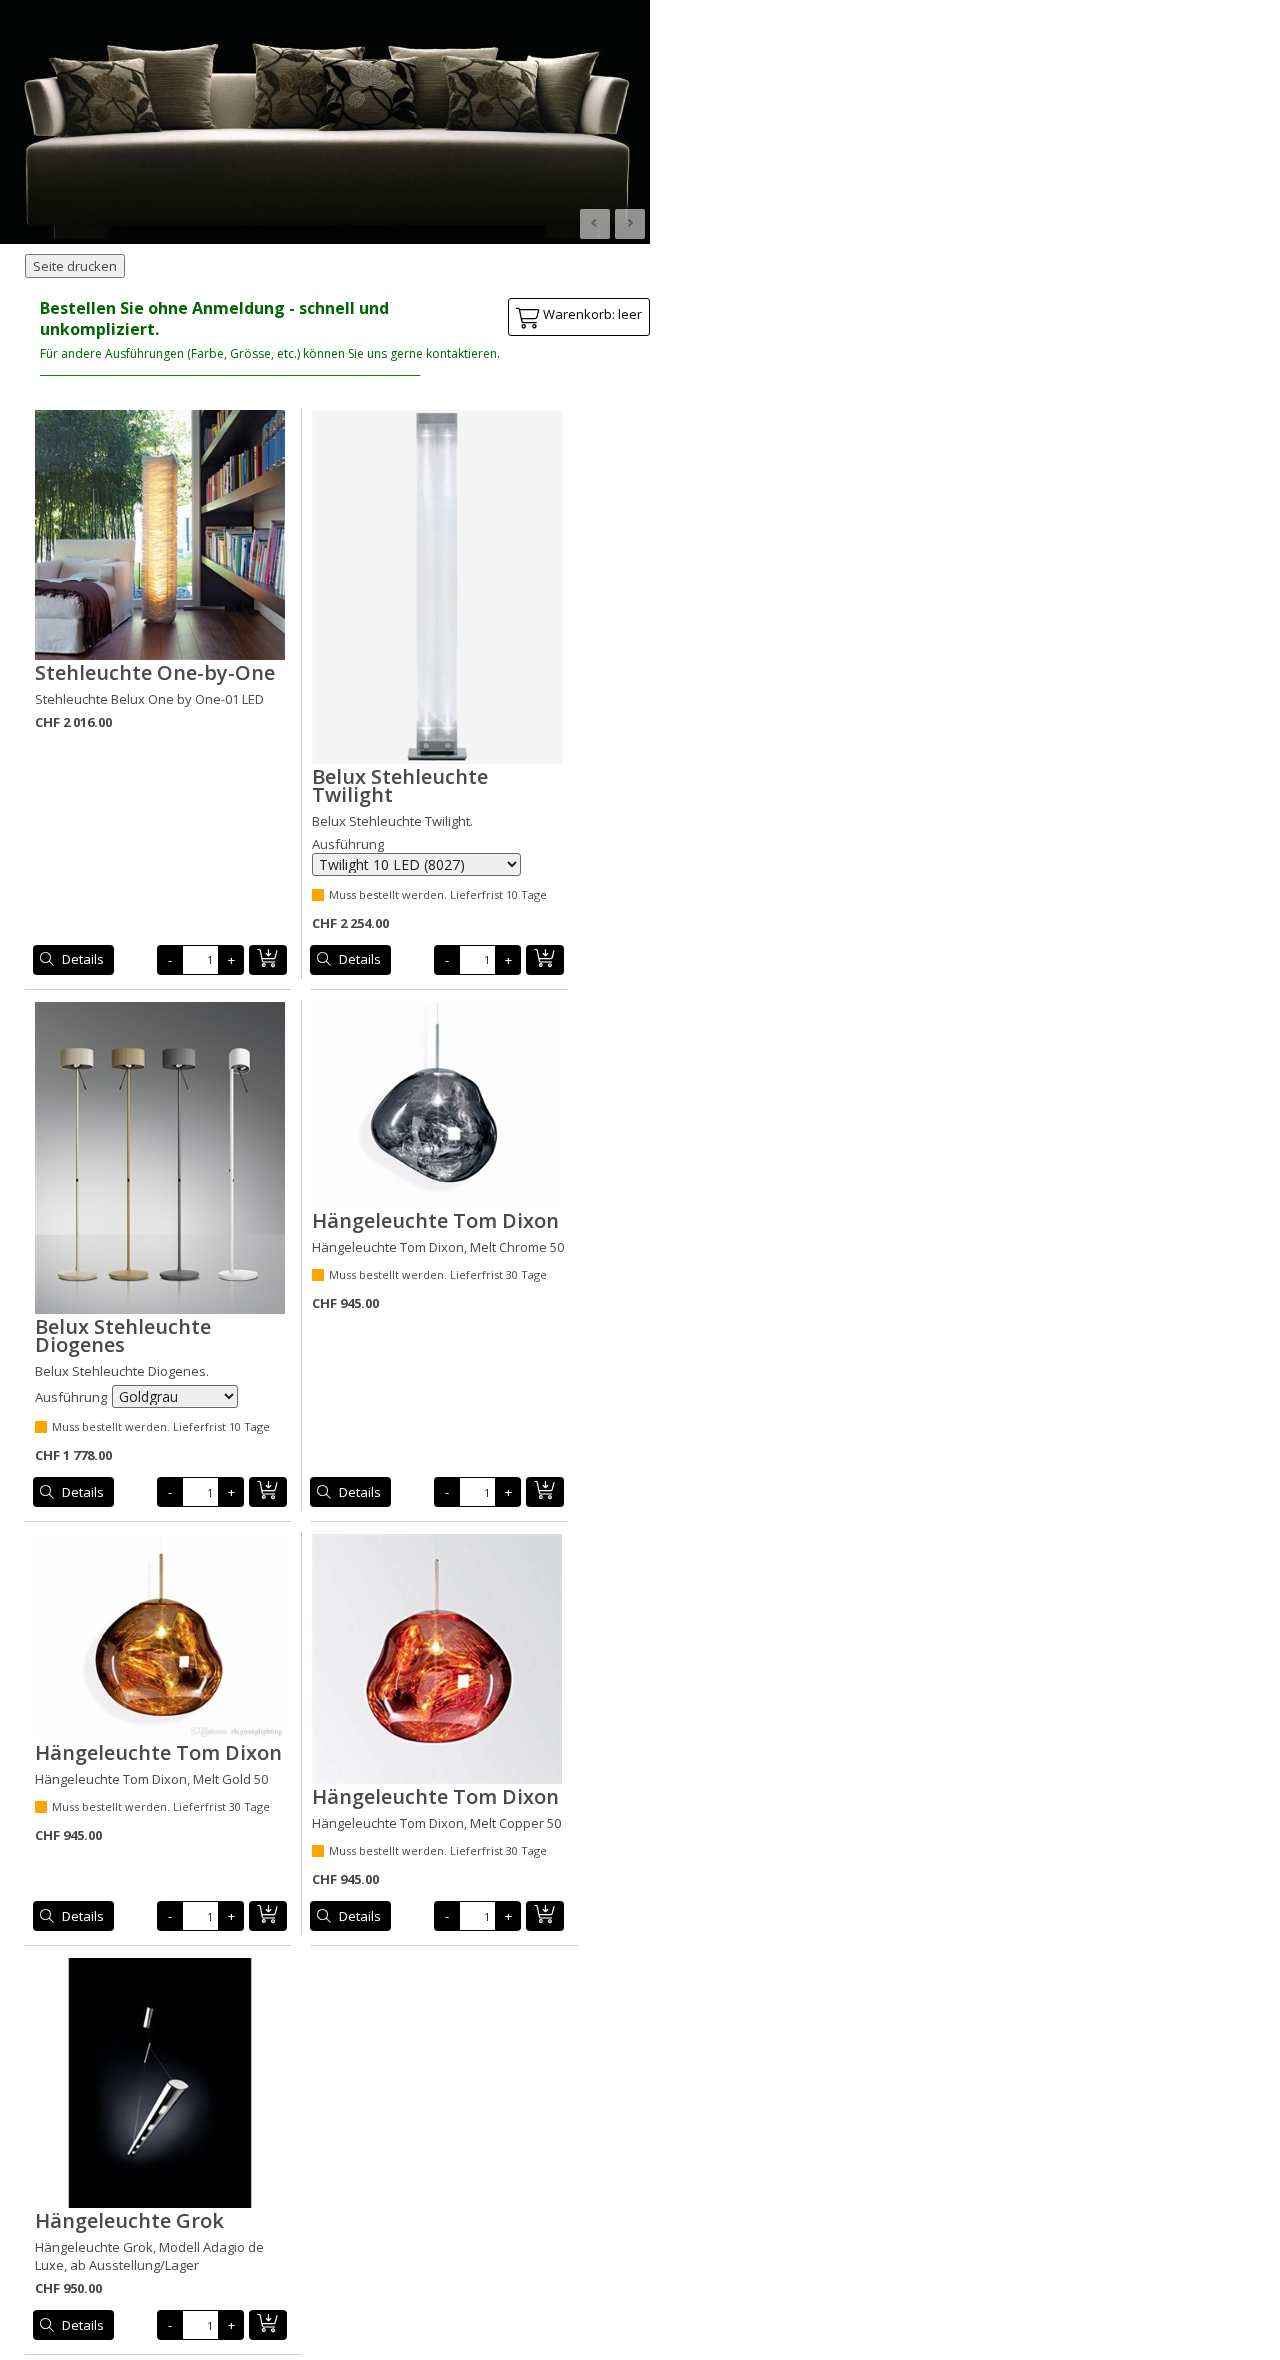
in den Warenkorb (268, 960)
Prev (595, 224)
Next (630, 224)
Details (83, 959)
